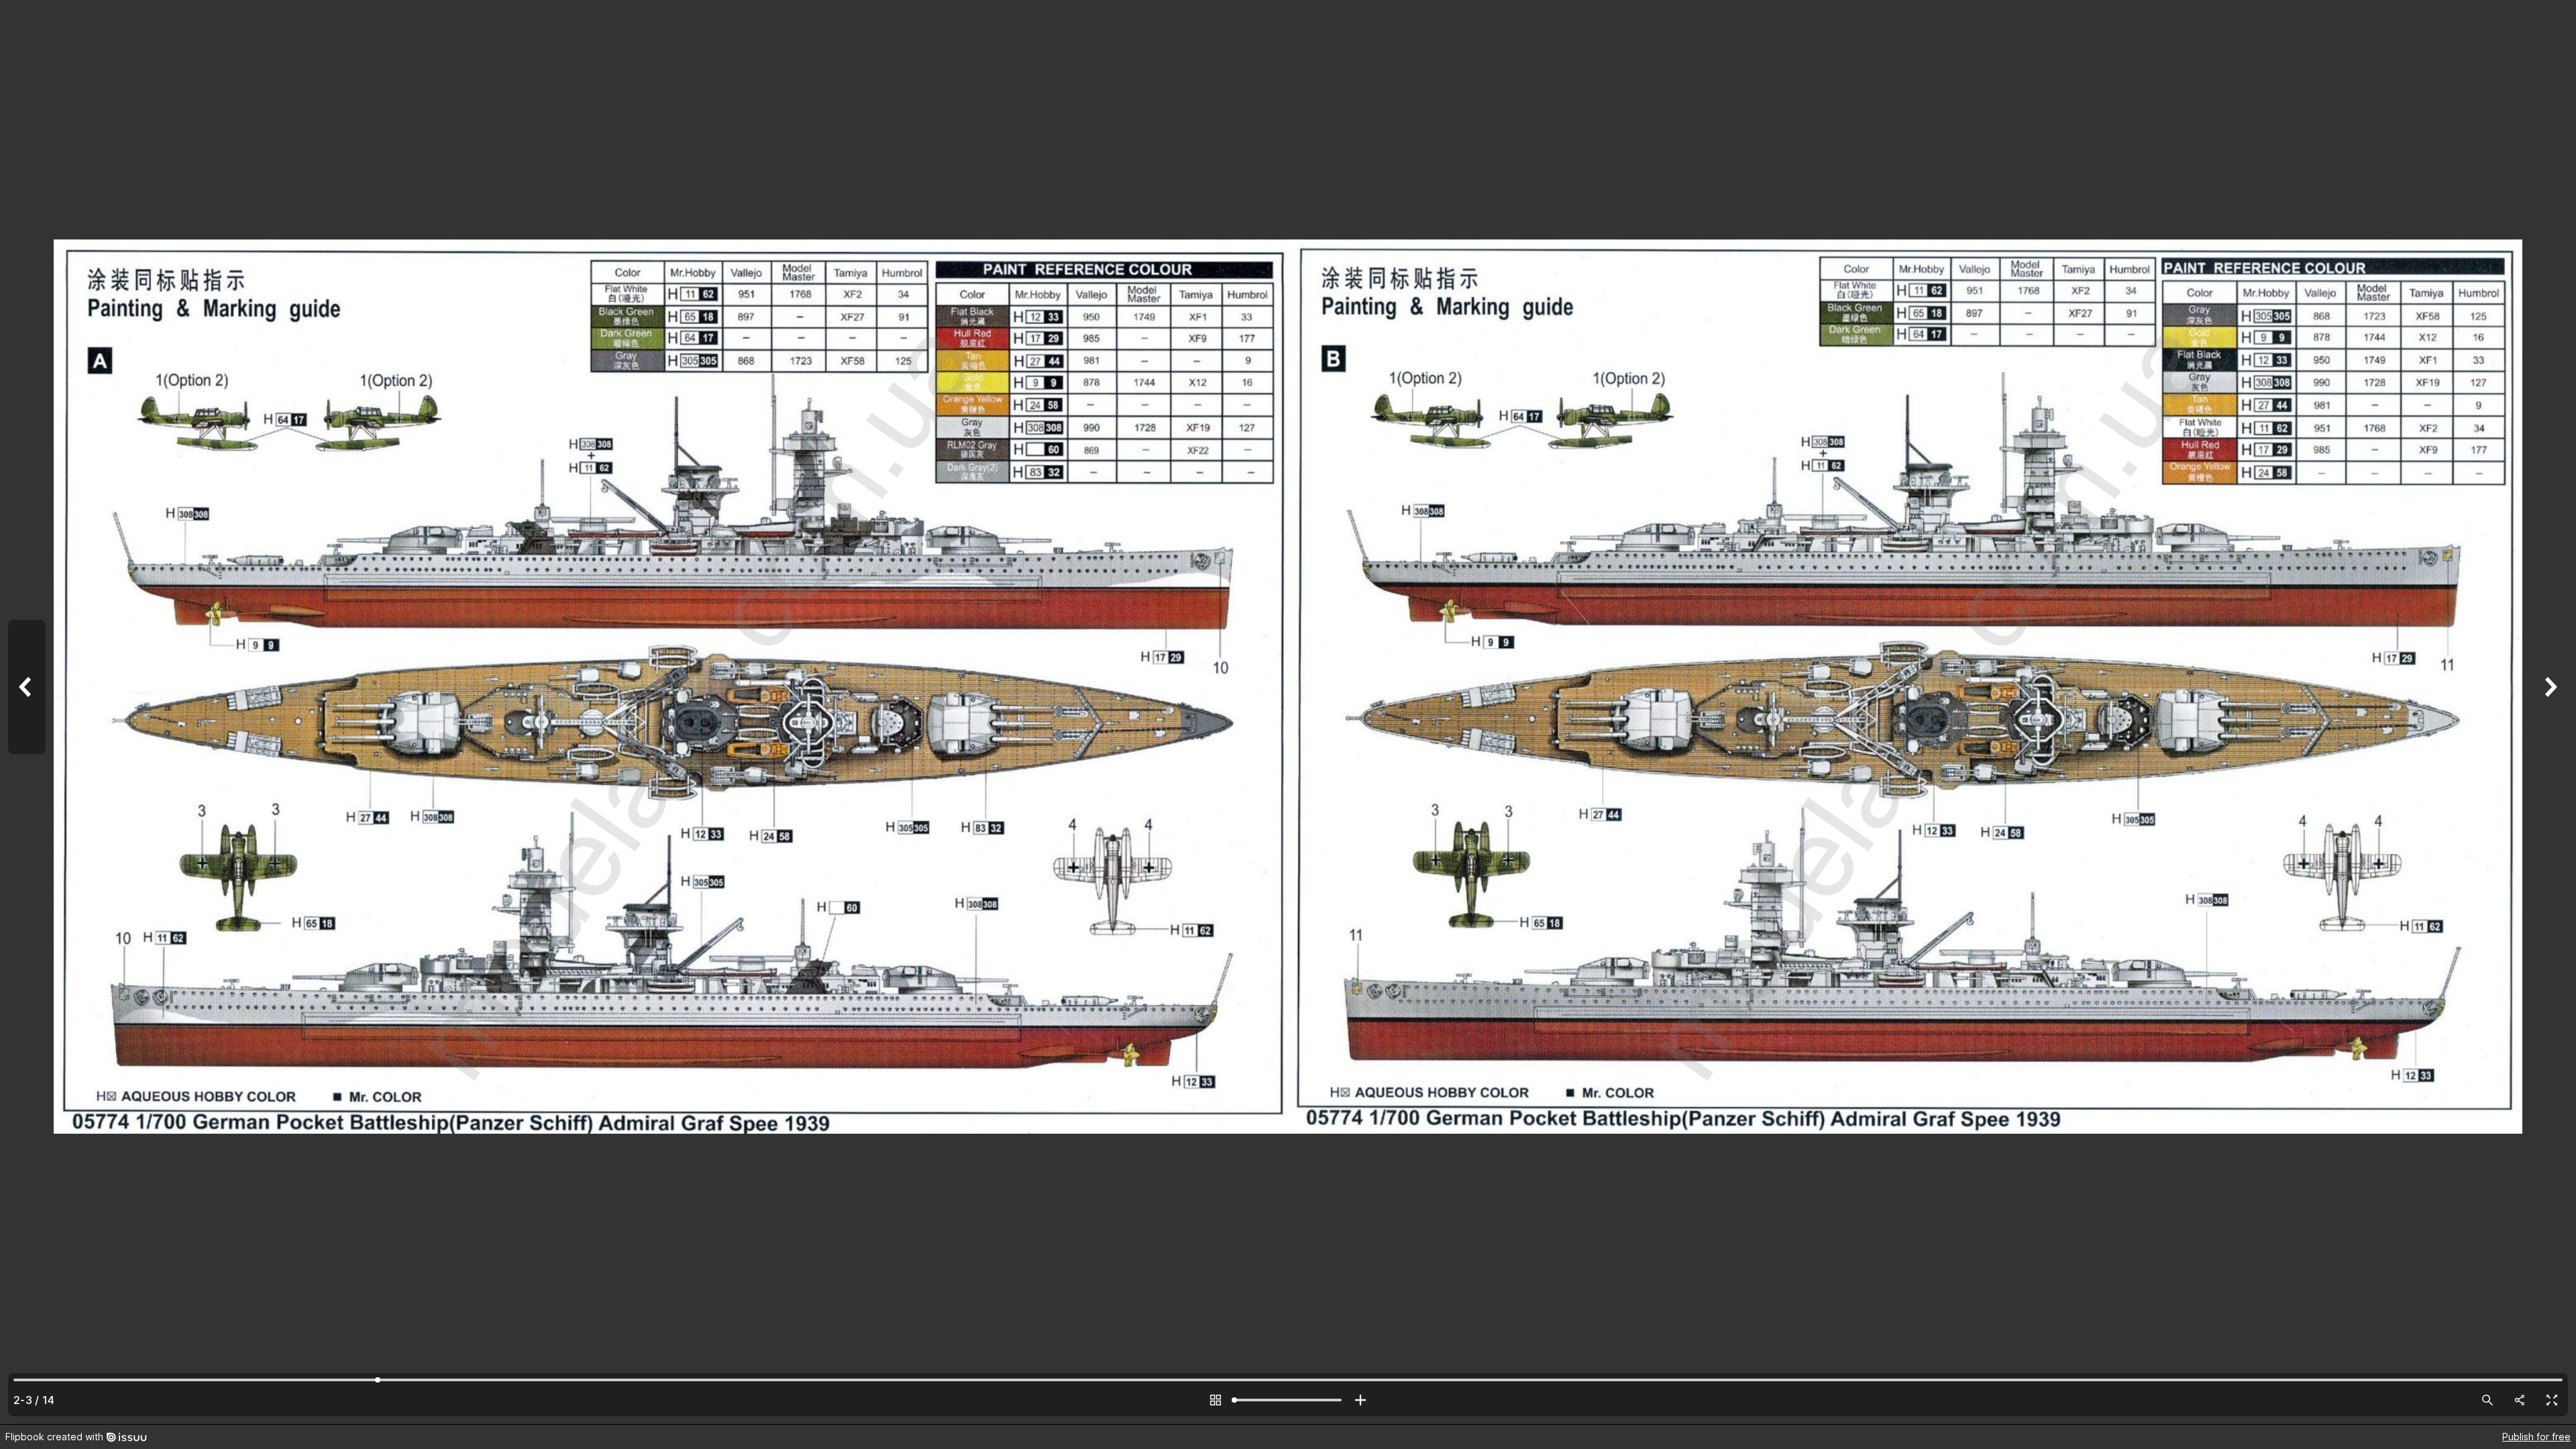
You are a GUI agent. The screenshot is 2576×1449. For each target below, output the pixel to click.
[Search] (2487, 1400)
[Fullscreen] (2552, 1400)
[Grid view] (1216, 1400)
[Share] (2520, 1400)
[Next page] (2549, 712)
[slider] (1288, 1400)
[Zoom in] (1360, 1400)
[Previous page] (27, 712)
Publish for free (2536, 1437)
